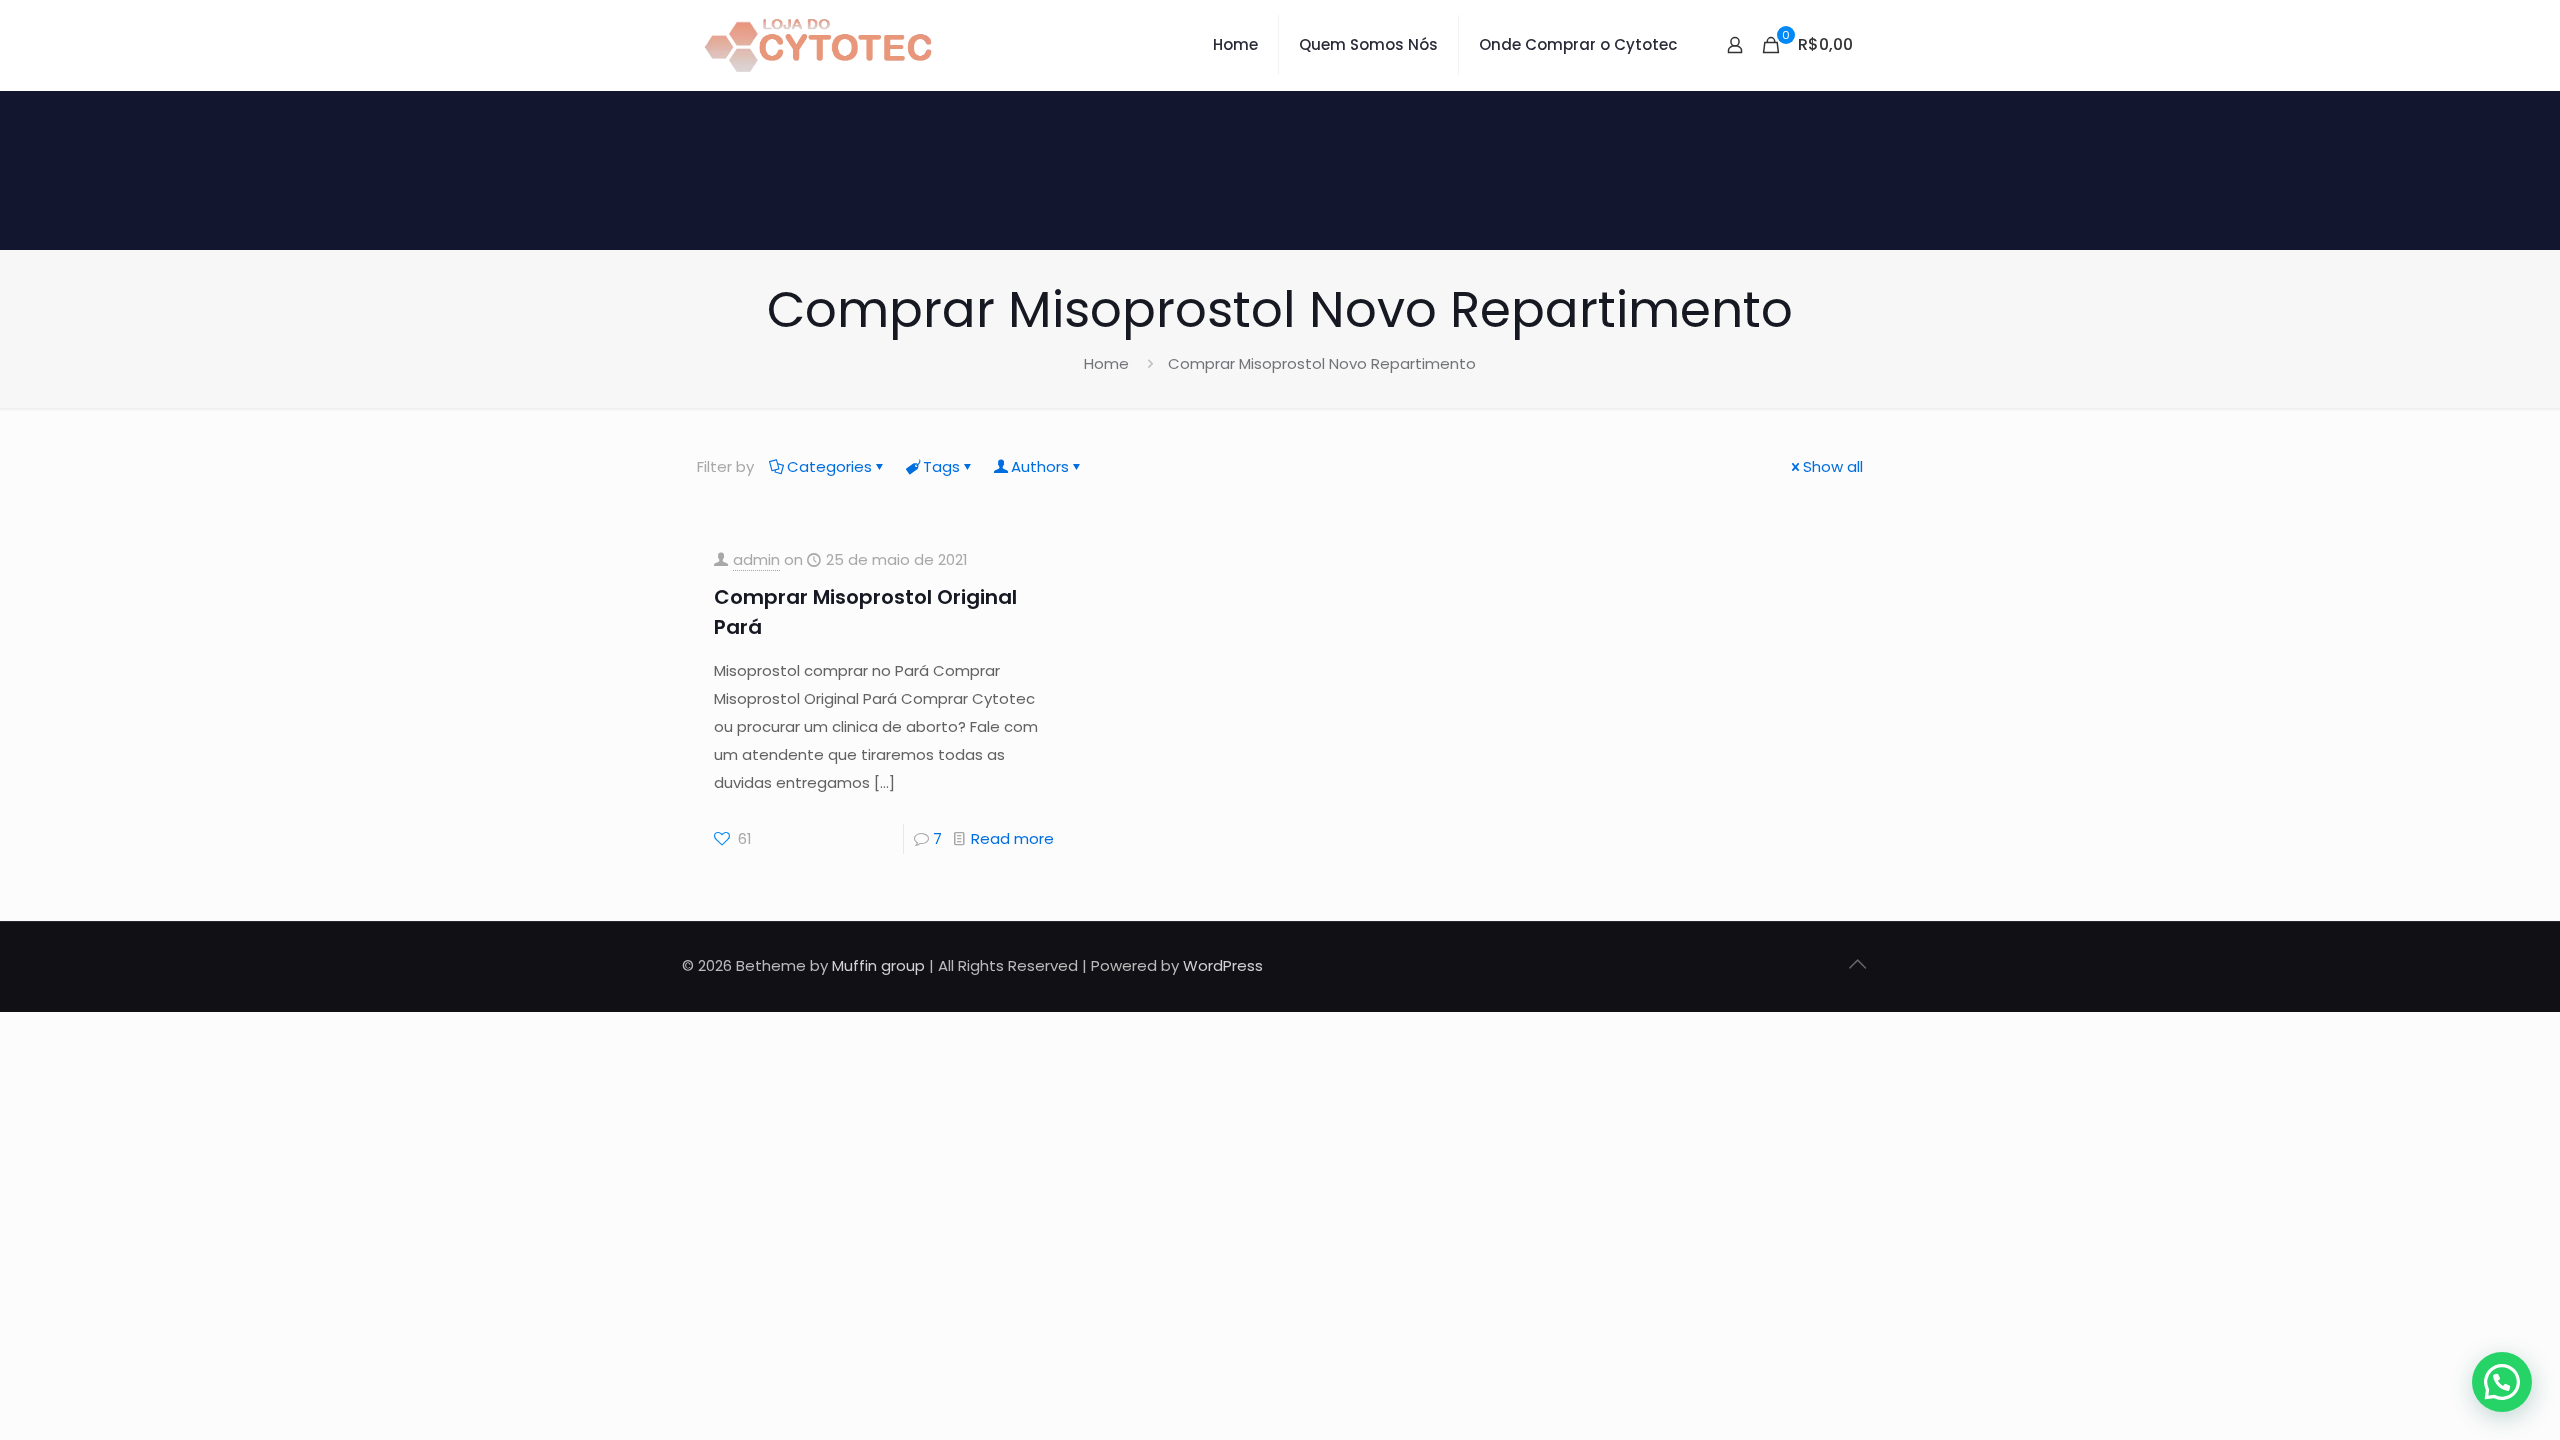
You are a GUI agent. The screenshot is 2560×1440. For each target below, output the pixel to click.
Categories (829, 466)
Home (1106, 363)
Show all (1833, 466)
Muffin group (878, 965)
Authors (1040, 466)
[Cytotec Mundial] (819, 45)
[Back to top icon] (1857, 964)
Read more (1012, 838)
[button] (2502, 1382)
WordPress (1223, 965)
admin (756, 559)
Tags (941, 466)
